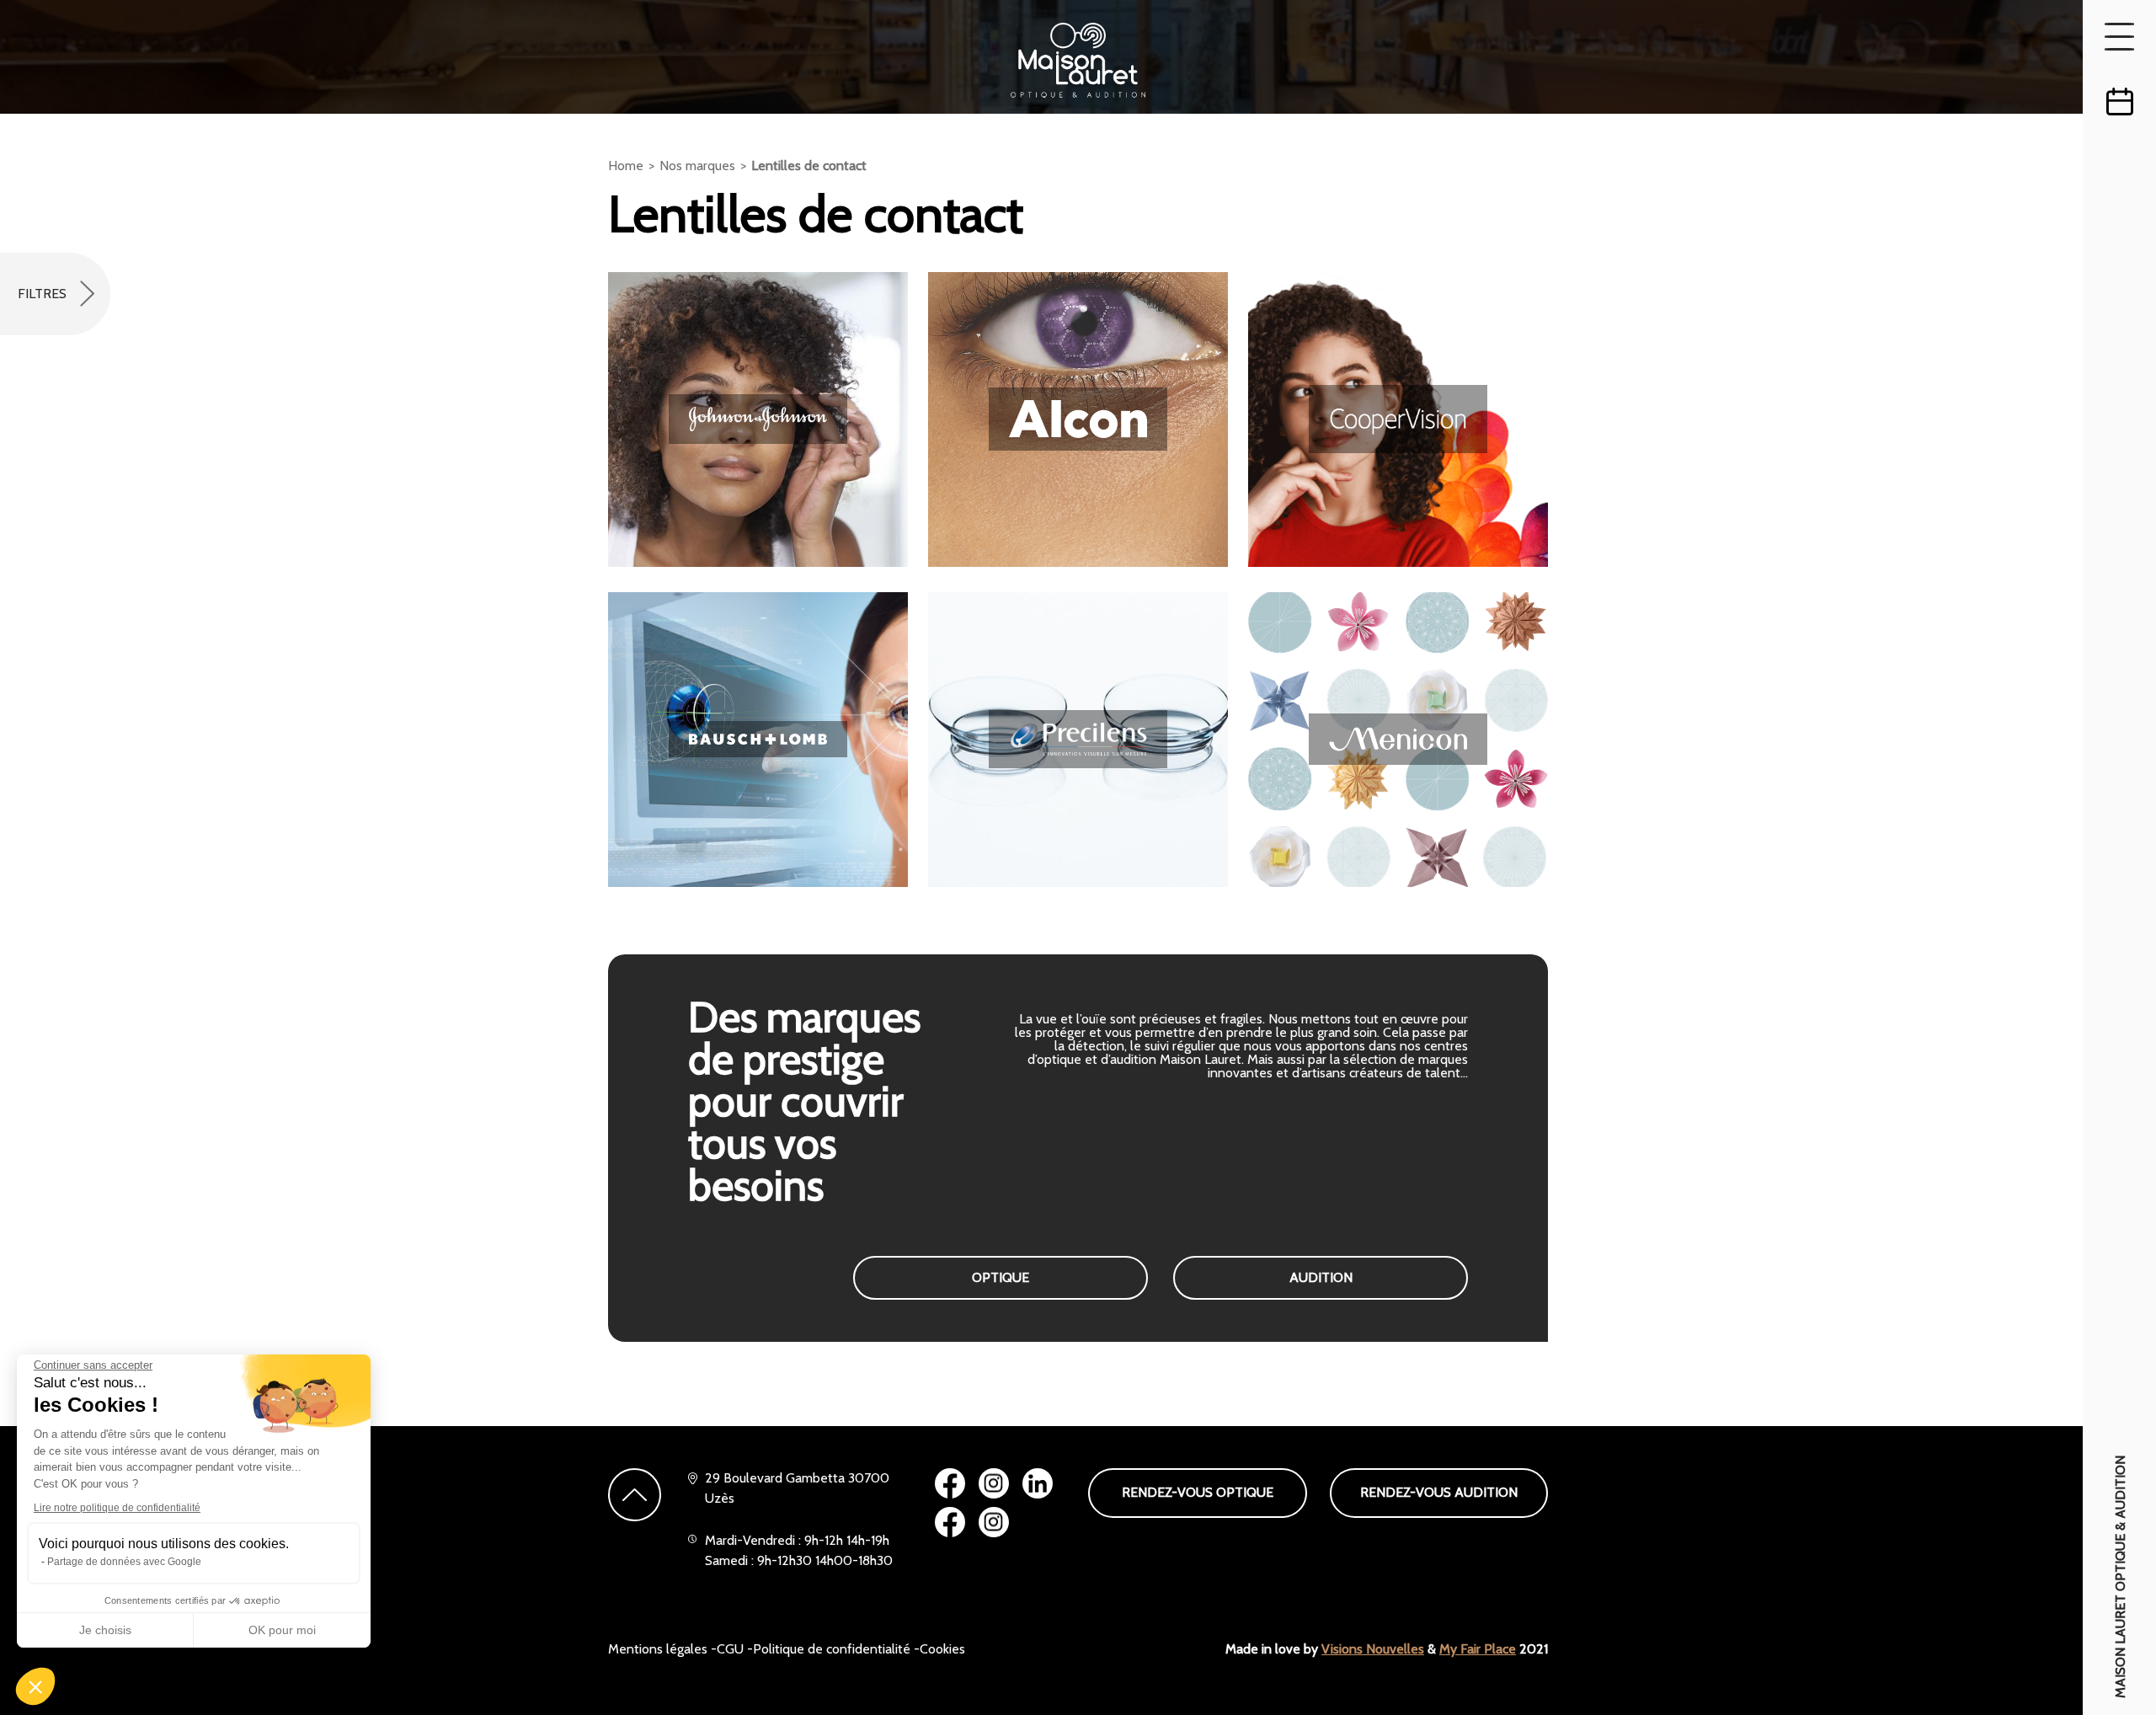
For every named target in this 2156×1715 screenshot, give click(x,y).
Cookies (942, 1649)
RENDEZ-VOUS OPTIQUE (1198, 1492)
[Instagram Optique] (994, 1483)
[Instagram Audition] (994, 1522)
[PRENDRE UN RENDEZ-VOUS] (2119, 102)
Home (626, 166)
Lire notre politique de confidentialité (117, 1508)
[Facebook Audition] (950, 1522)
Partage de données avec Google (124, 1562)
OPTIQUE (1001, 1277)
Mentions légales (658, 1649)
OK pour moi (282, 1630)
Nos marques (697, 166)
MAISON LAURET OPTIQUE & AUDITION (2120, 1577)
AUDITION (1321, 1277)
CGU (730, 1649)
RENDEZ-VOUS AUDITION (1439, 1492)
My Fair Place (1478, 1649)
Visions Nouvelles (1373, 1649)
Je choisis (105, 1630)
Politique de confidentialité (832, 1649)
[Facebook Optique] (950, 1483)
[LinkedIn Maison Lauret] (1038, 1483)
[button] (35, 1686)
